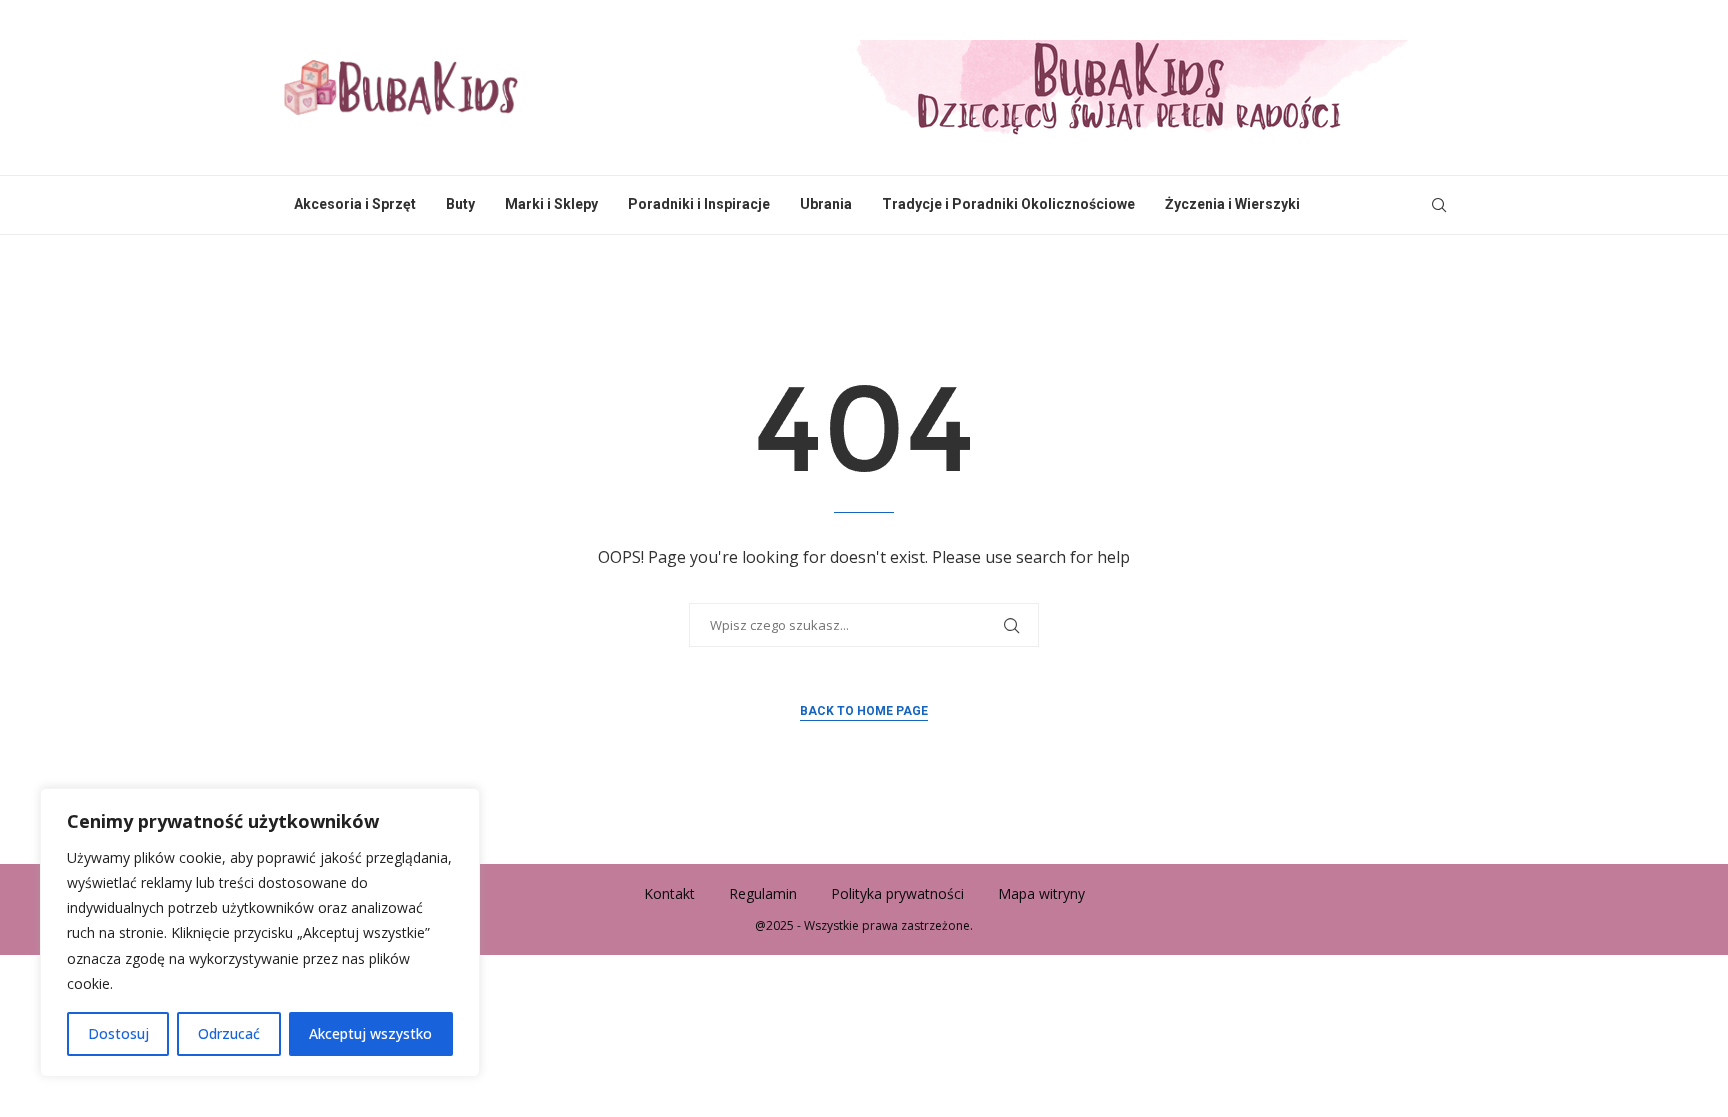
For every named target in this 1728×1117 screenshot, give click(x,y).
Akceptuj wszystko (370, 1033)
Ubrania (826, 204)
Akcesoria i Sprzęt (355, 204)
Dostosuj (118, 1033)
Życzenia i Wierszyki (1232, 204)
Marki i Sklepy (551, 204)
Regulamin (763, 893)
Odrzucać (229, 1033)
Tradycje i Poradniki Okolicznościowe (1008, 204)
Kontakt (669, 893)
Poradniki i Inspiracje (699, 204)
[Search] (1439, 205)
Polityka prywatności (897, 893)
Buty (460, 204)
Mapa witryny (1041, 893)
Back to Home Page (864, 711)
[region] (260, 932)
